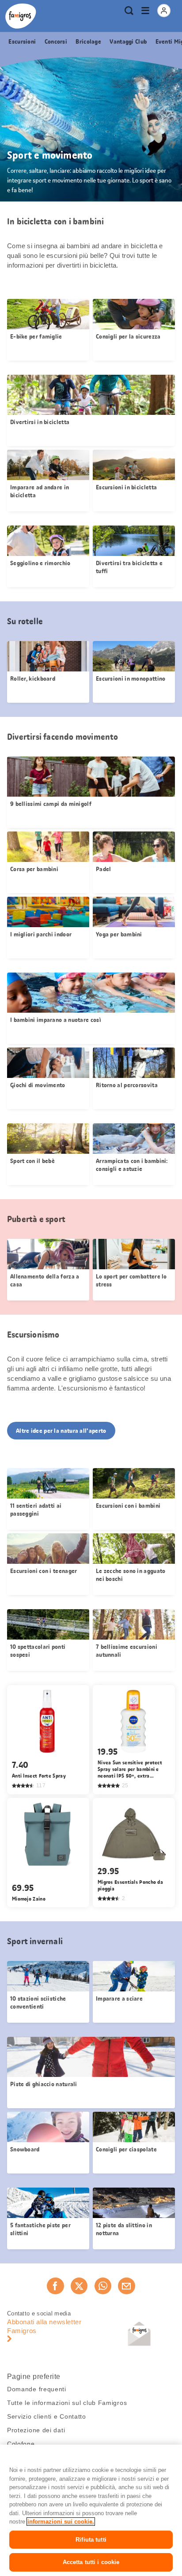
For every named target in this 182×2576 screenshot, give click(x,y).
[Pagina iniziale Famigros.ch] (21, 16)
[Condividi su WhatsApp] (103, 2286)
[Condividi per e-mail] (126, 2286)
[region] (91, 2510)
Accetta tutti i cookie (91, 2562)
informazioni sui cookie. (61, 2522)
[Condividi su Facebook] (55, 2286)
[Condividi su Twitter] (79, 2286)
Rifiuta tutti (91, 2540)
